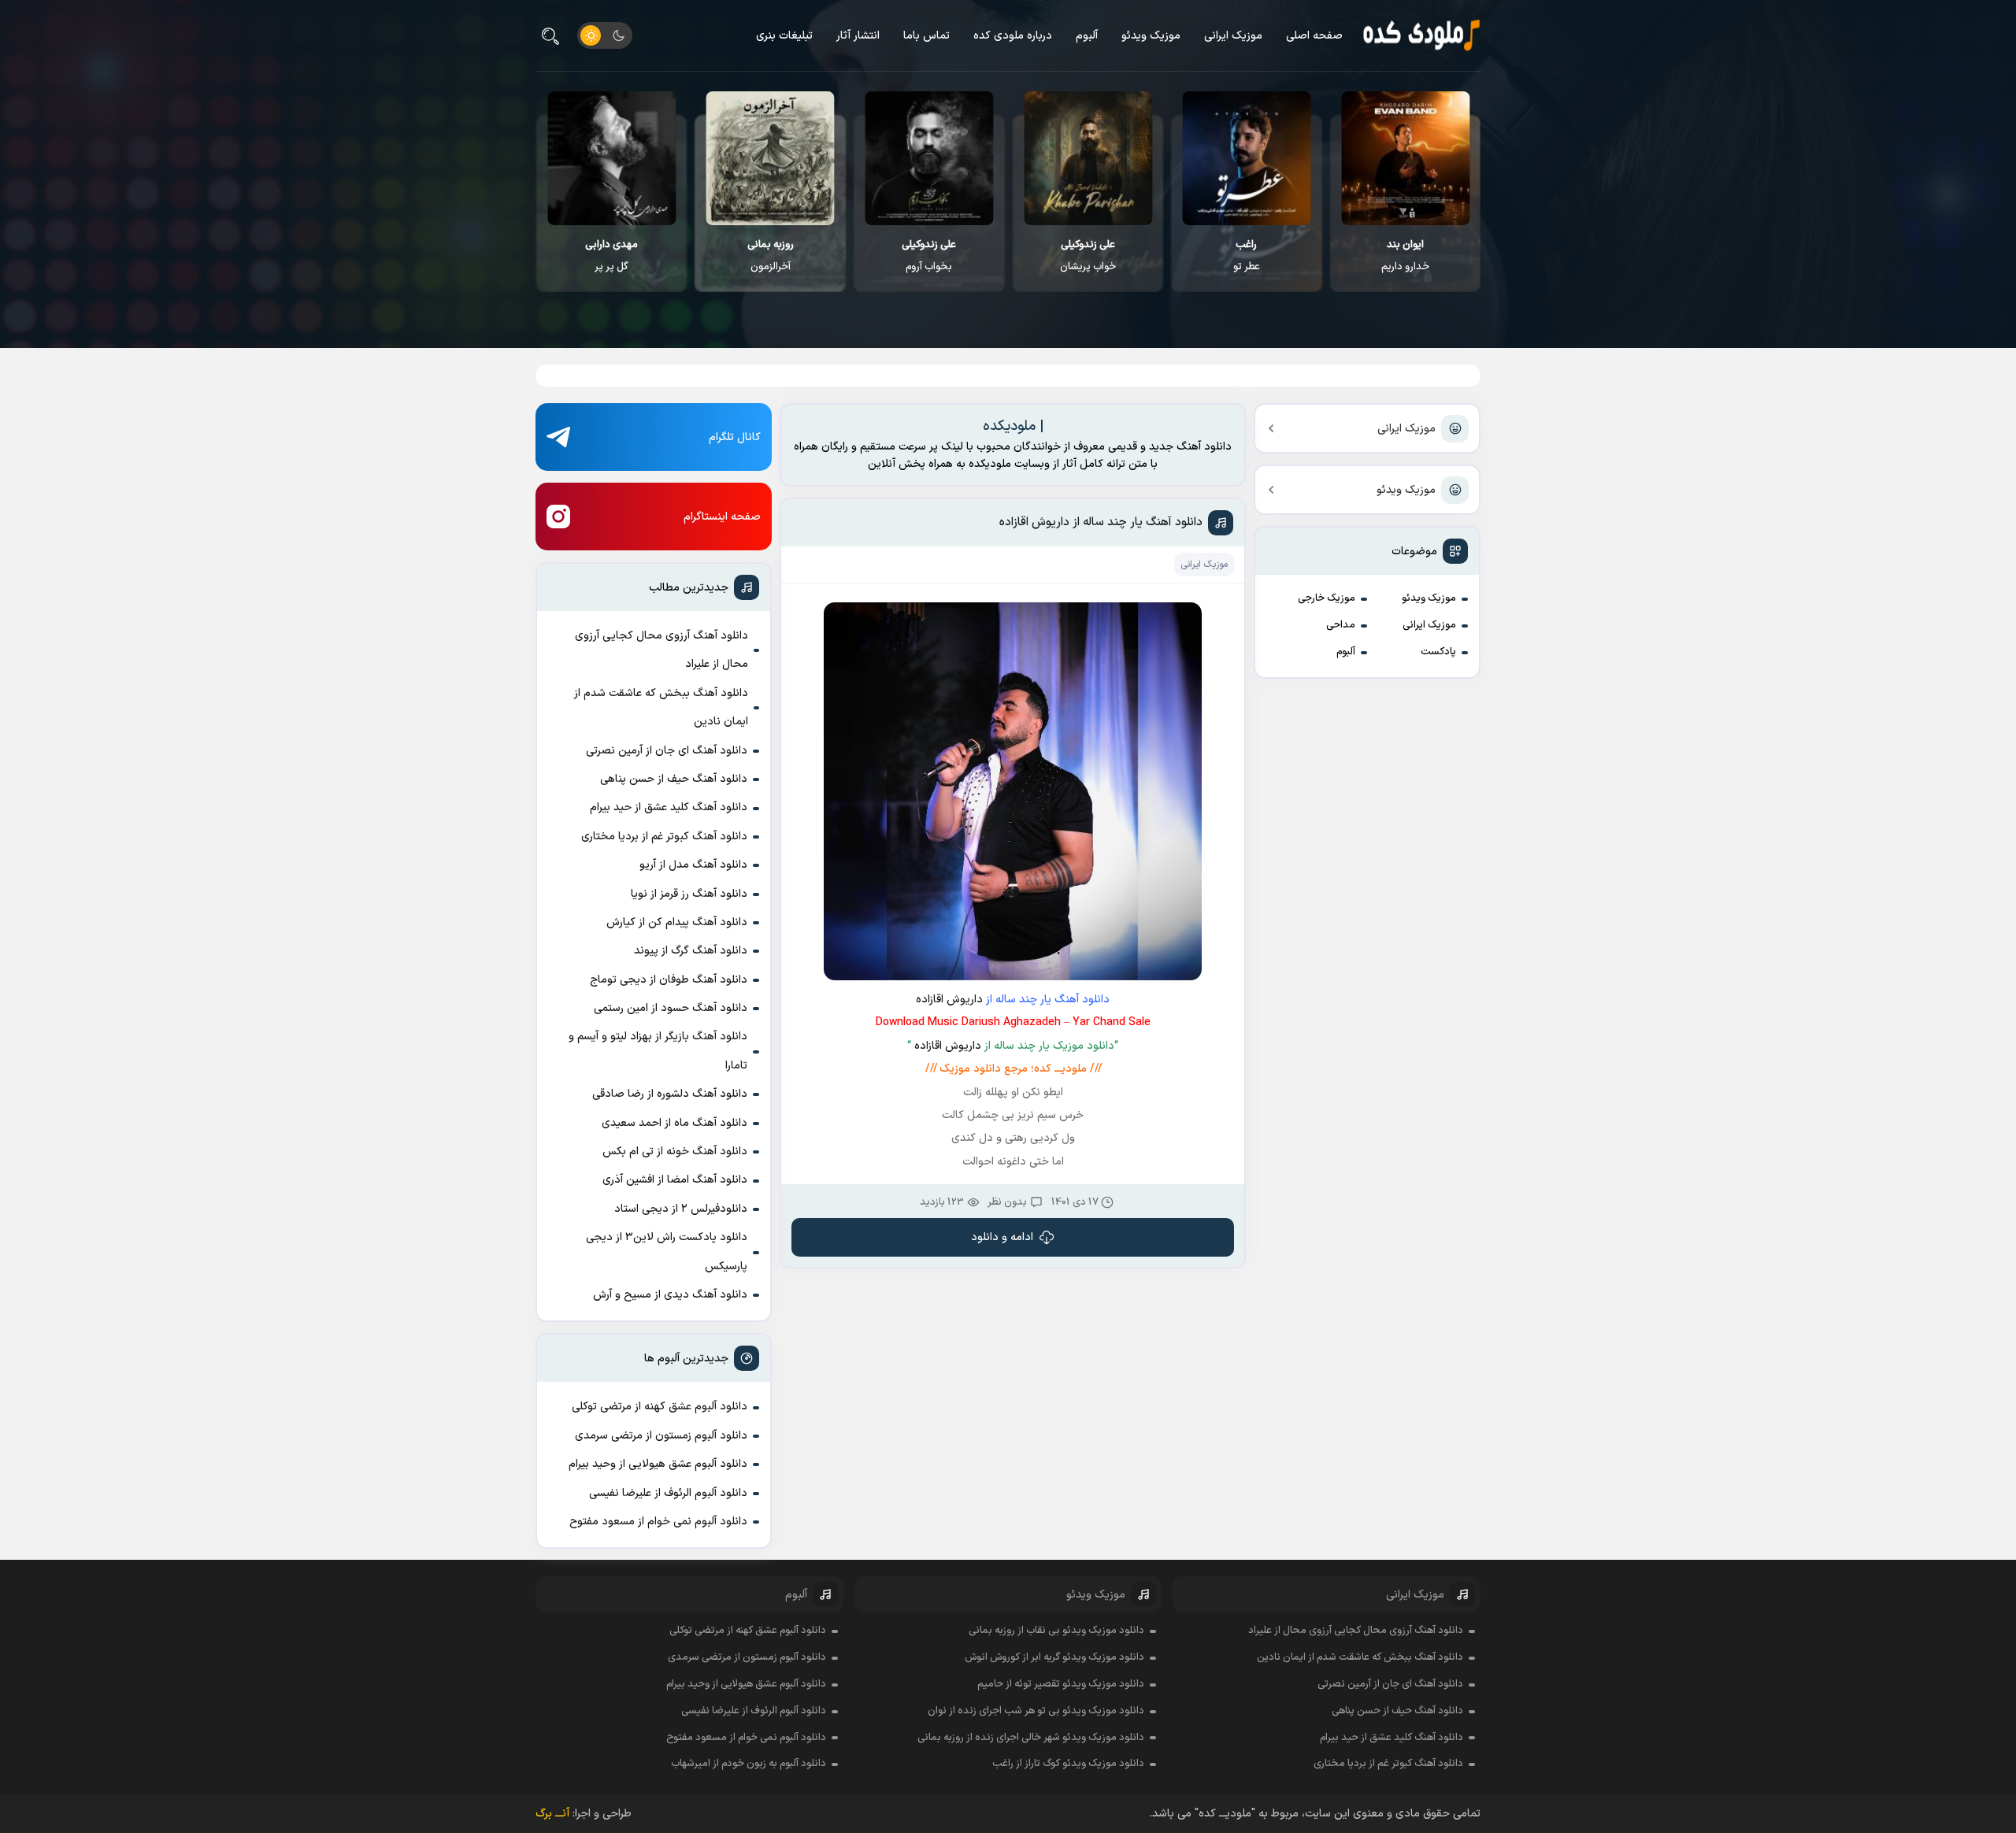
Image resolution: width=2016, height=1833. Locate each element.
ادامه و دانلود (1002, 1237)
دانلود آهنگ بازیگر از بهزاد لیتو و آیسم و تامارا (658, 1051)
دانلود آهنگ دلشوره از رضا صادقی (670, 1094)
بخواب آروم (1086, 256)
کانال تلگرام (735, 437)
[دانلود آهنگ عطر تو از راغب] (1405, 158)
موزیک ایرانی (1233, 36)
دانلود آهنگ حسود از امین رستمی (671, 1008)
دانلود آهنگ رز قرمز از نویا (689, 894)
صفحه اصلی (1314, 36)
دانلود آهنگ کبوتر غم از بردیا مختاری (664, 837)
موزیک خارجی (1327, 598)
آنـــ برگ (552, 1814)
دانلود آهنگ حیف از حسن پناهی (674, 779)
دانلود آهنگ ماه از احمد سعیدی (674, 1123)
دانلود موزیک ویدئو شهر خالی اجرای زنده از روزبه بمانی (1031, 1738)
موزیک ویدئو (1151, 36)
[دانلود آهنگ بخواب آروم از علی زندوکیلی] (1086, 158)
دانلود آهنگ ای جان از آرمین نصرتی (667, 751)
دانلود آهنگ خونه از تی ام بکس (675, 1152)
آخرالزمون (928, 256)
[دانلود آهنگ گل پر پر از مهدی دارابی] (769, 158)
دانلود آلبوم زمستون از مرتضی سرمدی (661, 1436)
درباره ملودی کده (1013, 36)
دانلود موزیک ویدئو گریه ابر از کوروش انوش (1054, 1657)
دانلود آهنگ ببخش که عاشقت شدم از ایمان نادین (661, 707)
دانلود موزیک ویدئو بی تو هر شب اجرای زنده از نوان (1036, 1711)
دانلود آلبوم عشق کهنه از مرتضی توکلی (660, 1407)
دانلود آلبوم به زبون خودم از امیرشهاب (749, 1764)
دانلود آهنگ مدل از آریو (693, 865)
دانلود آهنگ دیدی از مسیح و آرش (670, 1295)
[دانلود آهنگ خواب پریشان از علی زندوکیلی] (1245, 158)
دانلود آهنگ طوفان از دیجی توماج (669, 980)
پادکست (1438, 652)
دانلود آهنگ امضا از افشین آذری (675, 1180)
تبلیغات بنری (784, 36)
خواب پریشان (1245, 256)
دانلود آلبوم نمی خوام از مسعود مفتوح (658, 1522)
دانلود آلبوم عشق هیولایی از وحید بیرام (658, 1464)
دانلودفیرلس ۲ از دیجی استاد (681, 1209)
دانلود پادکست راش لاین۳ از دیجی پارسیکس (667, 1252)
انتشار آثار (858, 36)
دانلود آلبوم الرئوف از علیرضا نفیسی (668, 1493)
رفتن (610, 256)
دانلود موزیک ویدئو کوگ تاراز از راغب (1068, 1764)
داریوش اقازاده (949, 1000)
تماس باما (926, 36)
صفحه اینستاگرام (722, 517)
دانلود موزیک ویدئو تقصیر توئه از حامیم (1061, 1684)
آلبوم (1087, 36)
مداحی (1341, 625)
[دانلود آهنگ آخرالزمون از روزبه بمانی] (928, 158)
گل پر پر (769, 256)
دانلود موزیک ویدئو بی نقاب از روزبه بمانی (1056, 1631)
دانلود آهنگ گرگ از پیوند (691, 951)
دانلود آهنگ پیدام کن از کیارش (677, 922)
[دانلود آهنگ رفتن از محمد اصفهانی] (610, 158)
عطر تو (1404, 256)
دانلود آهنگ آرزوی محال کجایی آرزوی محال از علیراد (661, 650)
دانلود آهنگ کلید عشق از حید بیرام (669, 807)
